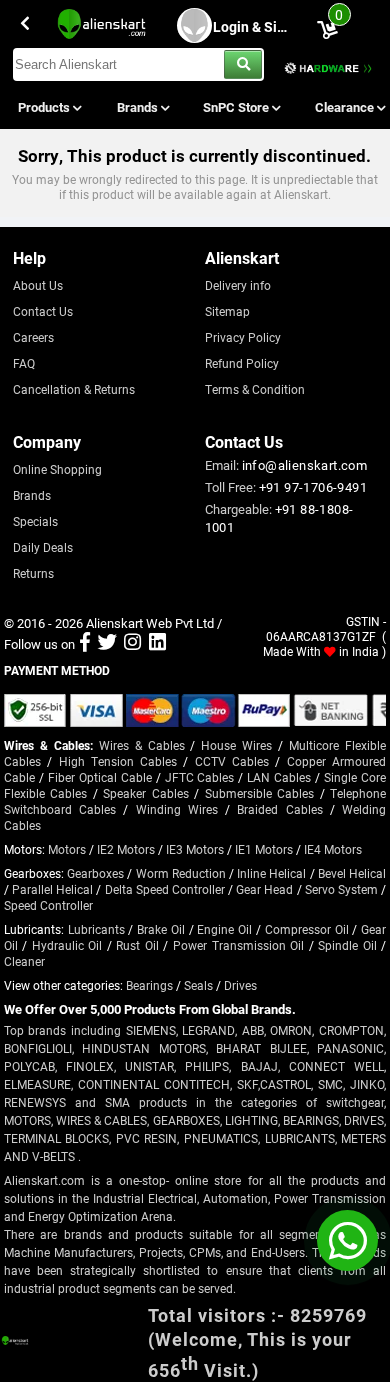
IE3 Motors (195, 849)
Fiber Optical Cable (100, 777)
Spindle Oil (347, 945)
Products (45, 107)
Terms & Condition (255, 389)
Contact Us (43, 311)
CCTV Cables (232, 761)
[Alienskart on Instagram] (132, 644)
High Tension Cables (118, 761)
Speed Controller (48, 905)
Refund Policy (242, 363)
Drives (240, 985)
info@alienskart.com (305, 465)
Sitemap (227, 311)
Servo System (341, 889)
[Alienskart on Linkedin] (157, 644)
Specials (35, 521)
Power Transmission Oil (238, 945)
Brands (139, 107)
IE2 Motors (126, 849)
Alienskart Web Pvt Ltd (150, 623)
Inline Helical (271, 873)
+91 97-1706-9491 (313, 487)
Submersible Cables (259, 793)
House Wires (236, 745)
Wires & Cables (142, 745)
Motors (67, 849)
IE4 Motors (333, 849)
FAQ (24, 363)
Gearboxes (95, 873)
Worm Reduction (181, 873)
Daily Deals (43, 547)
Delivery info (238, 285)
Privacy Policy (243, 337)
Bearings (149, 985)
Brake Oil (161, 929)
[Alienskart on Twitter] (107, 644)
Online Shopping (57, 469)
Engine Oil (224, 929)
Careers (33, 337)
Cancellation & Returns (74, 389)
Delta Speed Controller (165, 889)
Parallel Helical (52, 889)
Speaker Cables (145, 793)
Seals (198, 985)
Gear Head (264, 889)
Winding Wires (177, 809)
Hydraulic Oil (67, 945)
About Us (38, 285)
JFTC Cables (200, 777)
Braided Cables (279, 809)
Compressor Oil (307, 929)
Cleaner (24, 961)
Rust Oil (137, 945)
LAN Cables (279, 777)
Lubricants (96, 929)
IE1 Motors (264, 849)
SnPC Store (237, 107)
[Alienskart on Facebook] (85, 644)
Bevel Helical (352, 873)
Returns (33, 573)
